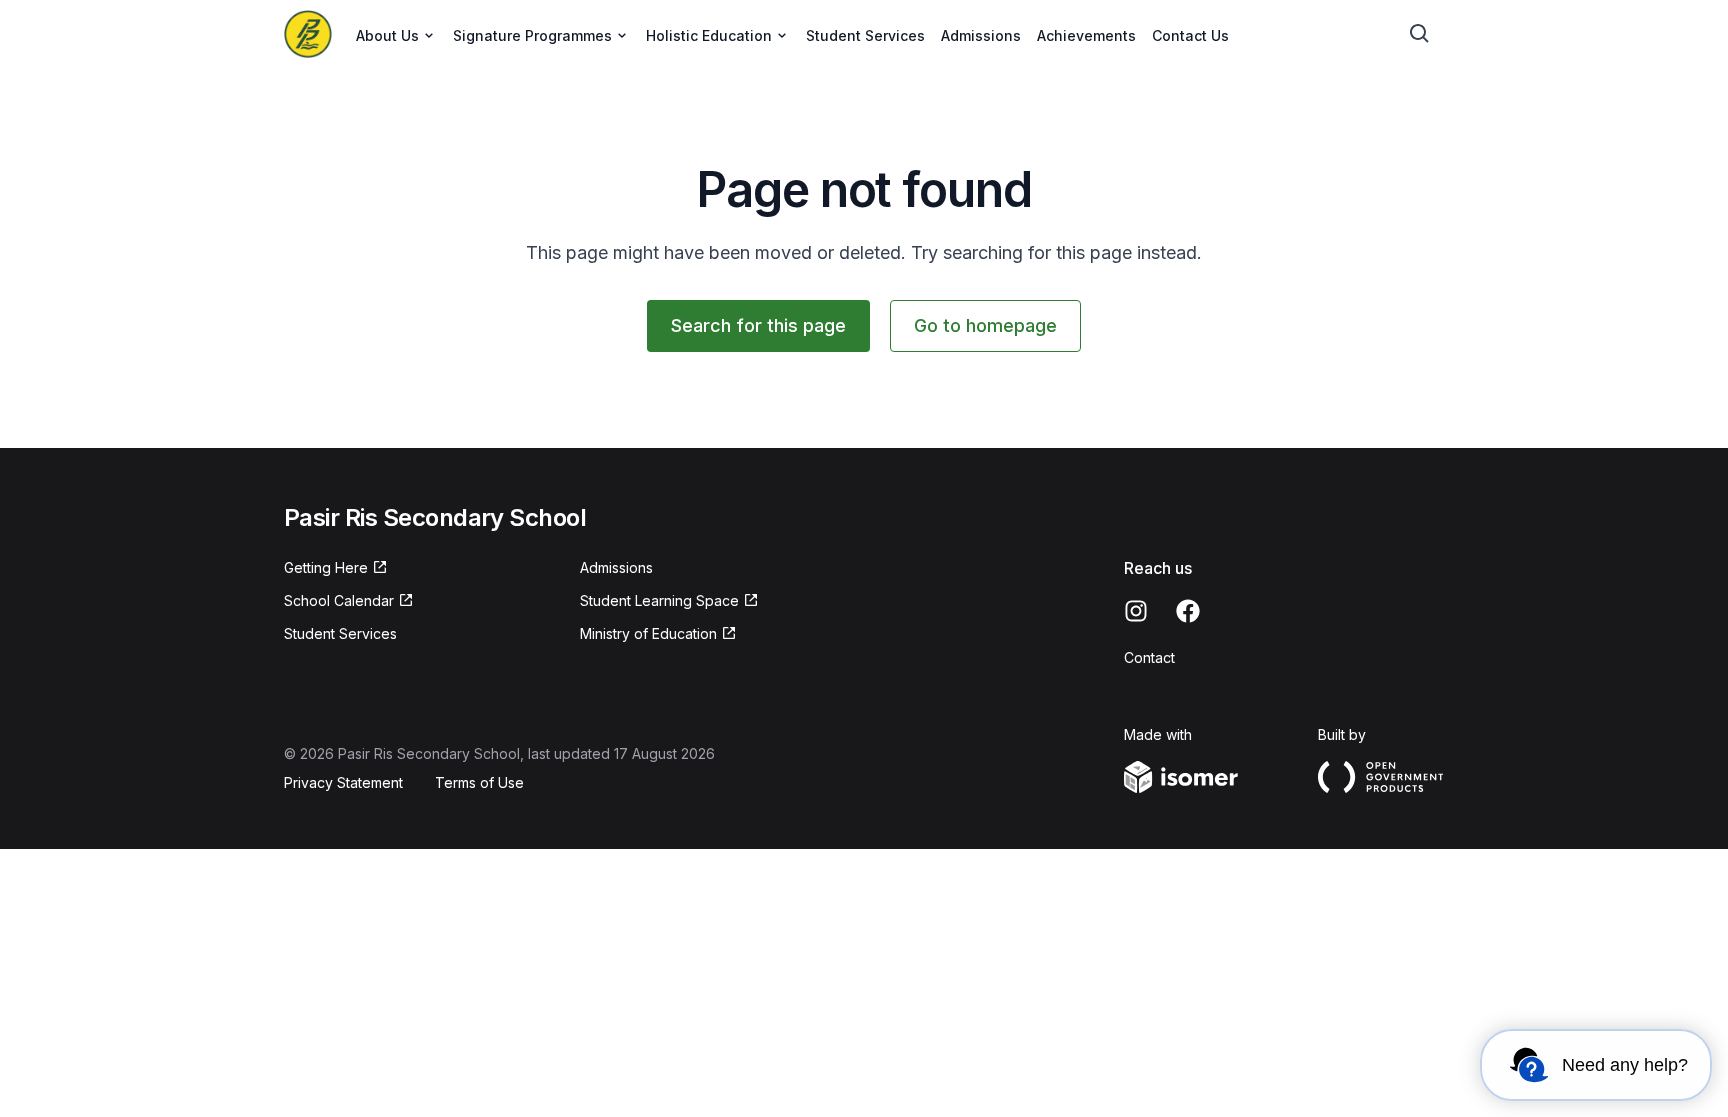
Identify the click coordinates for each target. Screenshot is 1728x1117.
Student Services (865, 35)
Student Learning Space (659, 600)
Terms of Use (479, 782)
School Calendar (339, 600)
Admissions (981, 35)
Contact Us (1190, 35)
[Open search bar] (1420, 34)
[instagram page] (1136, 611)
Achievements (1086, 35)
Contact (1149, 657)
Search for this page (758, 325)
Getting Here (326, 567)
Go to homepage (985, 325)
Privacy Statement (343, 782)
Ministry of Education (648, 633)
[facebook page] (1188, 611)
